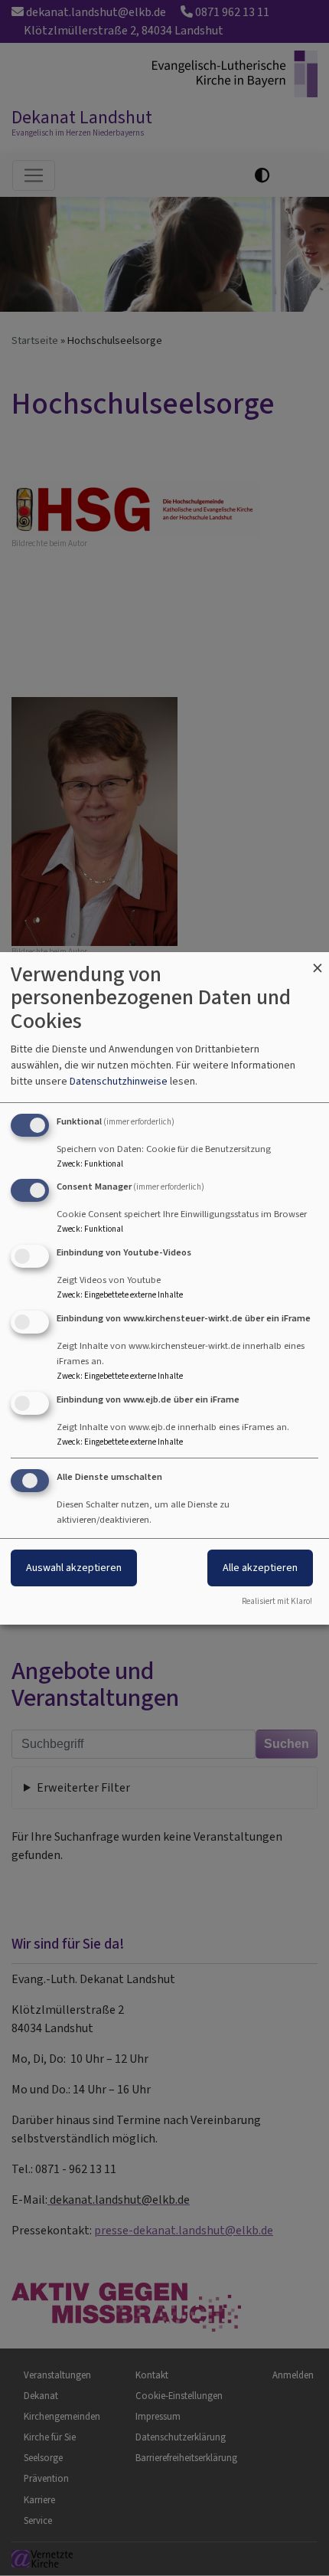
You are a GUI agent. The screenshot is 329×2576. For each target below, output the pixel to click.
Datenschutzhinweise (119, 1081)
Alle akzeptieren (260, 1568)
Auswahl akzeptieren (74, 1568)
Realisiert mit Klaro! (277, 1601)
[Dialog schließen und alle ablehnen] (318, 962)
